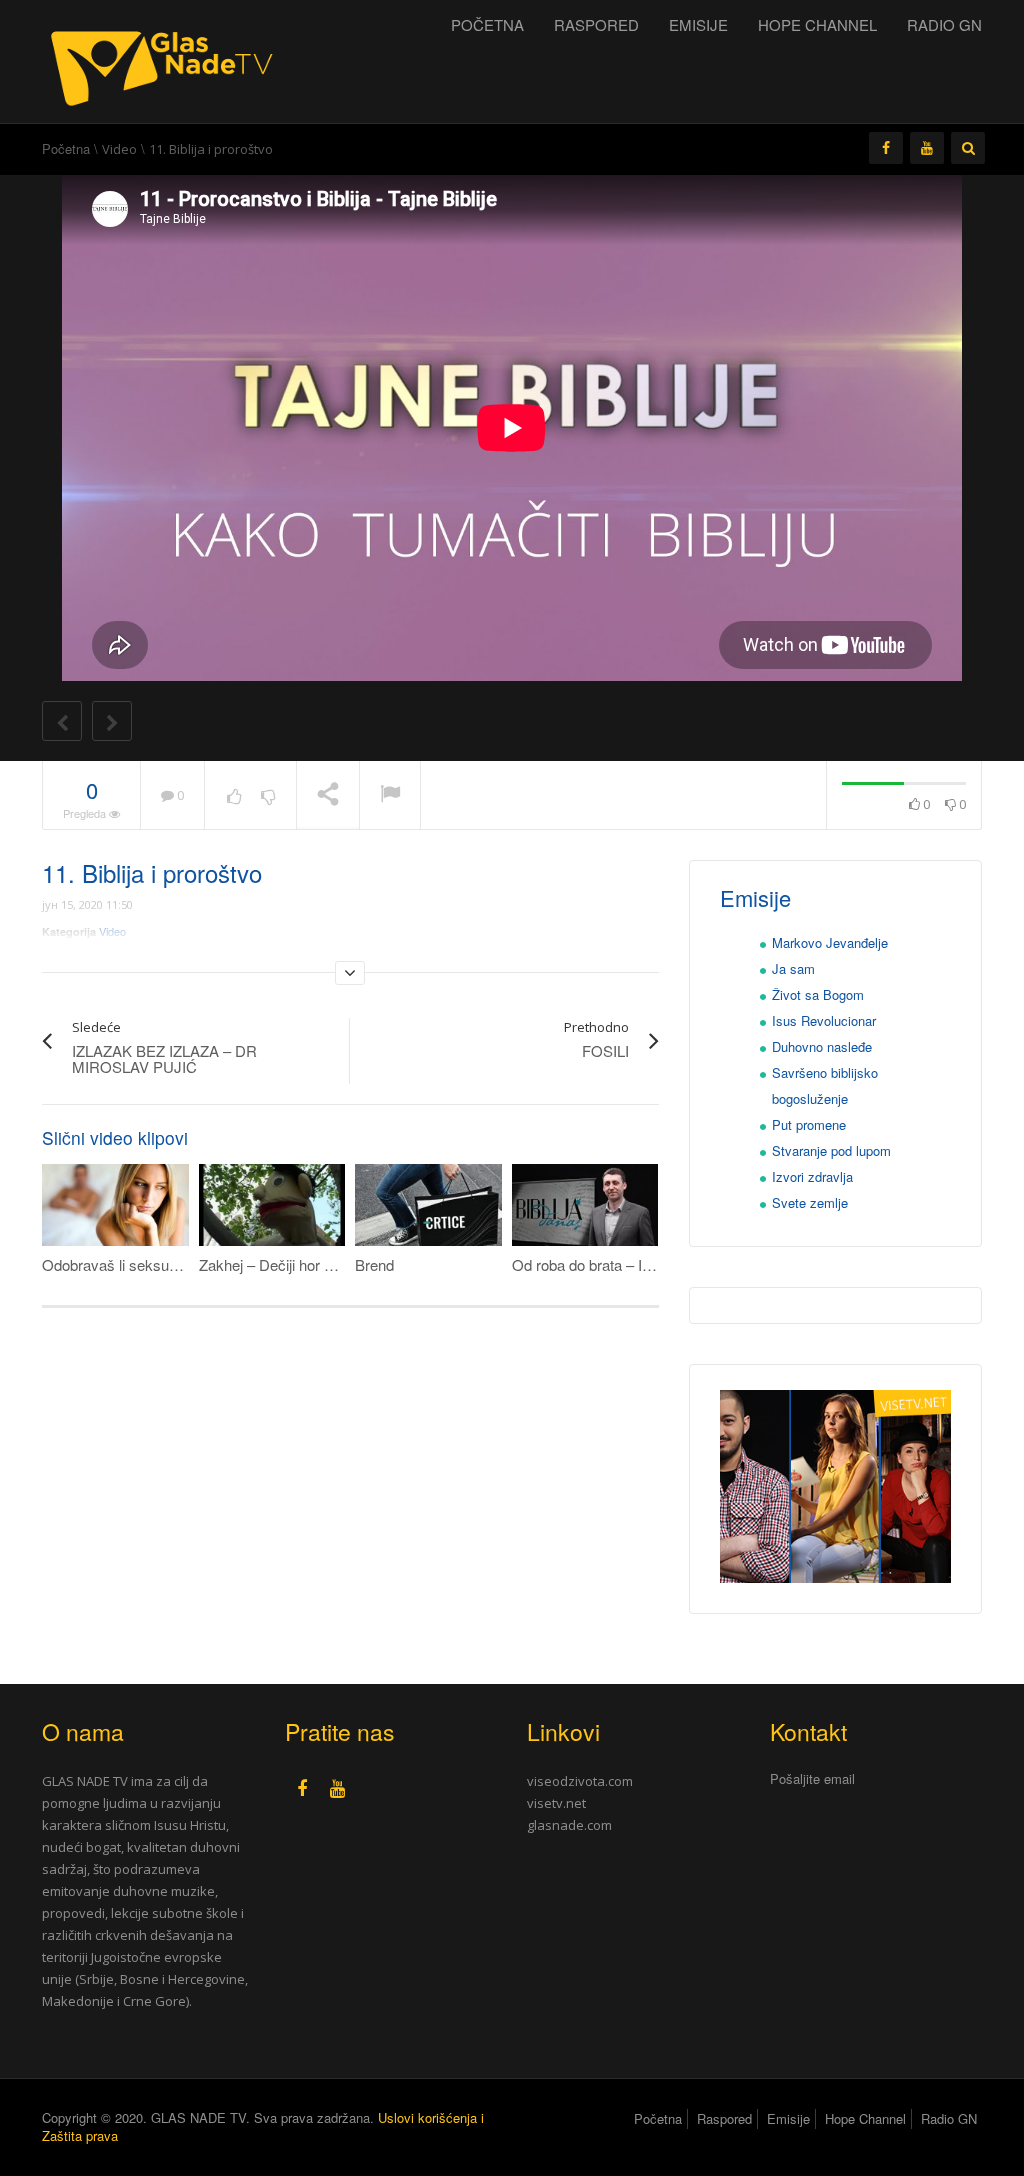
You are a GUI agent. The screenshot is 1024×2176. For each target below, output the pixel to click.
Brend (374, 1264)
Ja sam (793, 968)
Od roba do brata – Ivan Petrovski (622, 1264)
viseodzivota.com (580, 1781)
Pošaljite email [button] (812, 1778)
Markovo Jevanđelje (830, 942)
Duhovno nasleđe (822, 1046)
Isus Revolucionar (824, 1020)
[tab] (876, 1779)
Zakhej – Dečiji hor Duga (279, 1264)
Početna (487, 24)
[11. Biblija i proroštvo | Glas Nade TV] (167, 59)
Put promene (809, 1124)
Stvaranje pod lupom (831, 1150)
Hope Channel (817, 24)
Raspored (596, 24)
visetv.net (556, 1803)
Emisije (698, 24)
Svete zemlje (810, 1202)
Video (119, 149)
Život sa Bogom (818, 994)
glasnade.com (569, 1825)
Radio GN (944, 24)
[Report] (390, 795)
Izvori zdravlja (812, 1176)
